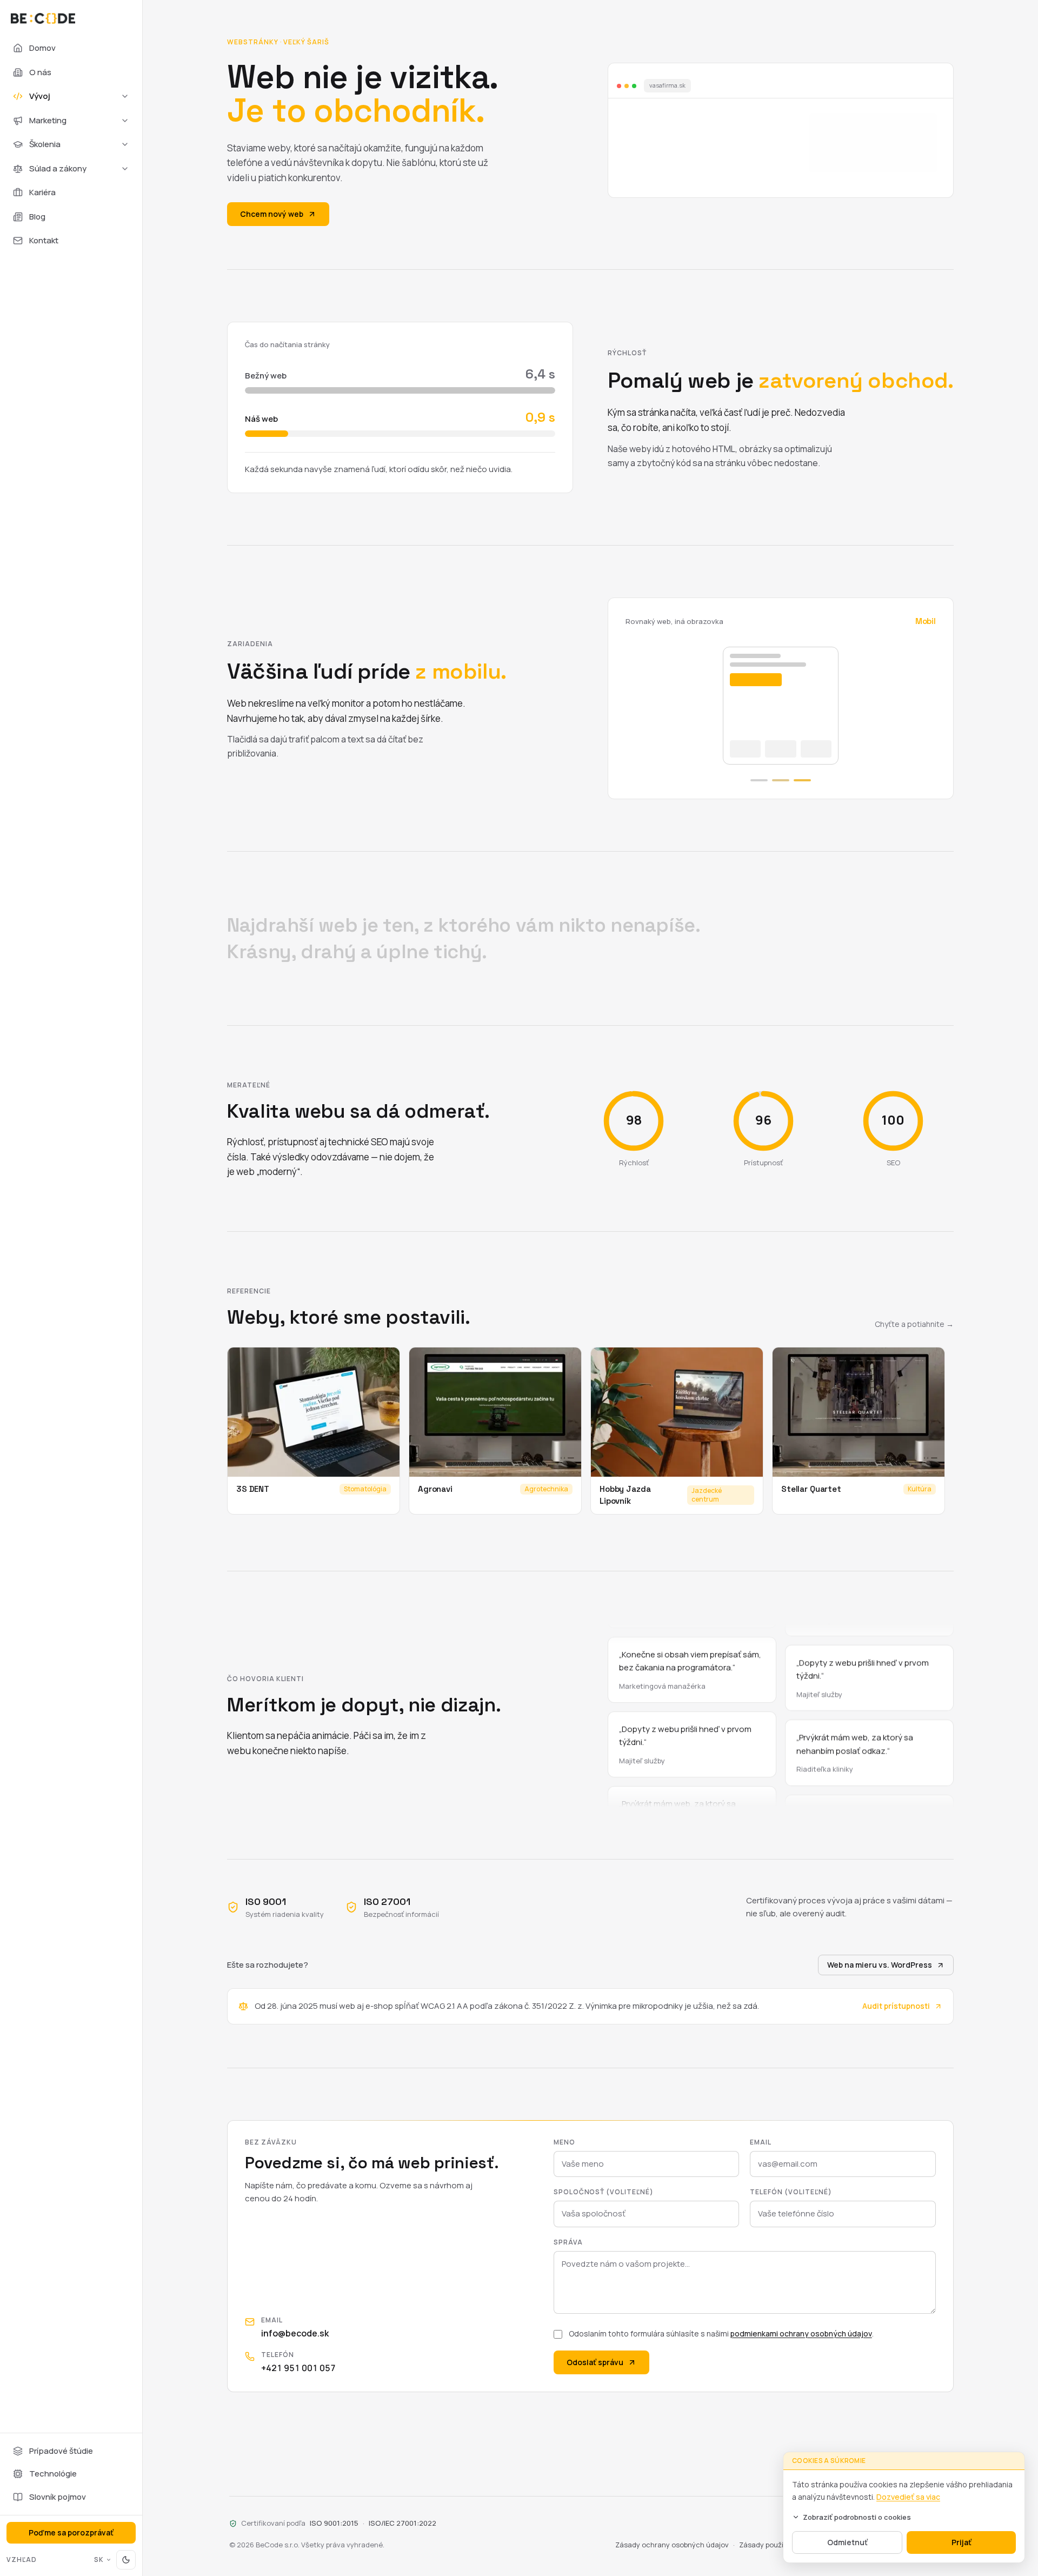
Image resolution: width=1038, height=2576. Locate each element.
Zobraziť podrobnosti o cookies (857, 2517)
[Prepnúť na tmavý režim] (126, 2560)
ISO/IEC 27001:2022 (402, 2523)
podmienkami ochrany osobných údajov (801, 2333)
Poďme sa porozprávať (71, 2532)
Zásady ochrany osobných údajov (672, 2545)
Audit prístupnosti (896, 2006)
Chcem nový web (272, 214)
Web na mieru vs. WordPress (880, 1965)
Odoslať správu (595, 2362)
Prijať (962, 2542)
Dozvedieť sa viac (908, 2497)
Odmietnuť (847, 2542)
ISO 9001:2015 (334, 2523)
